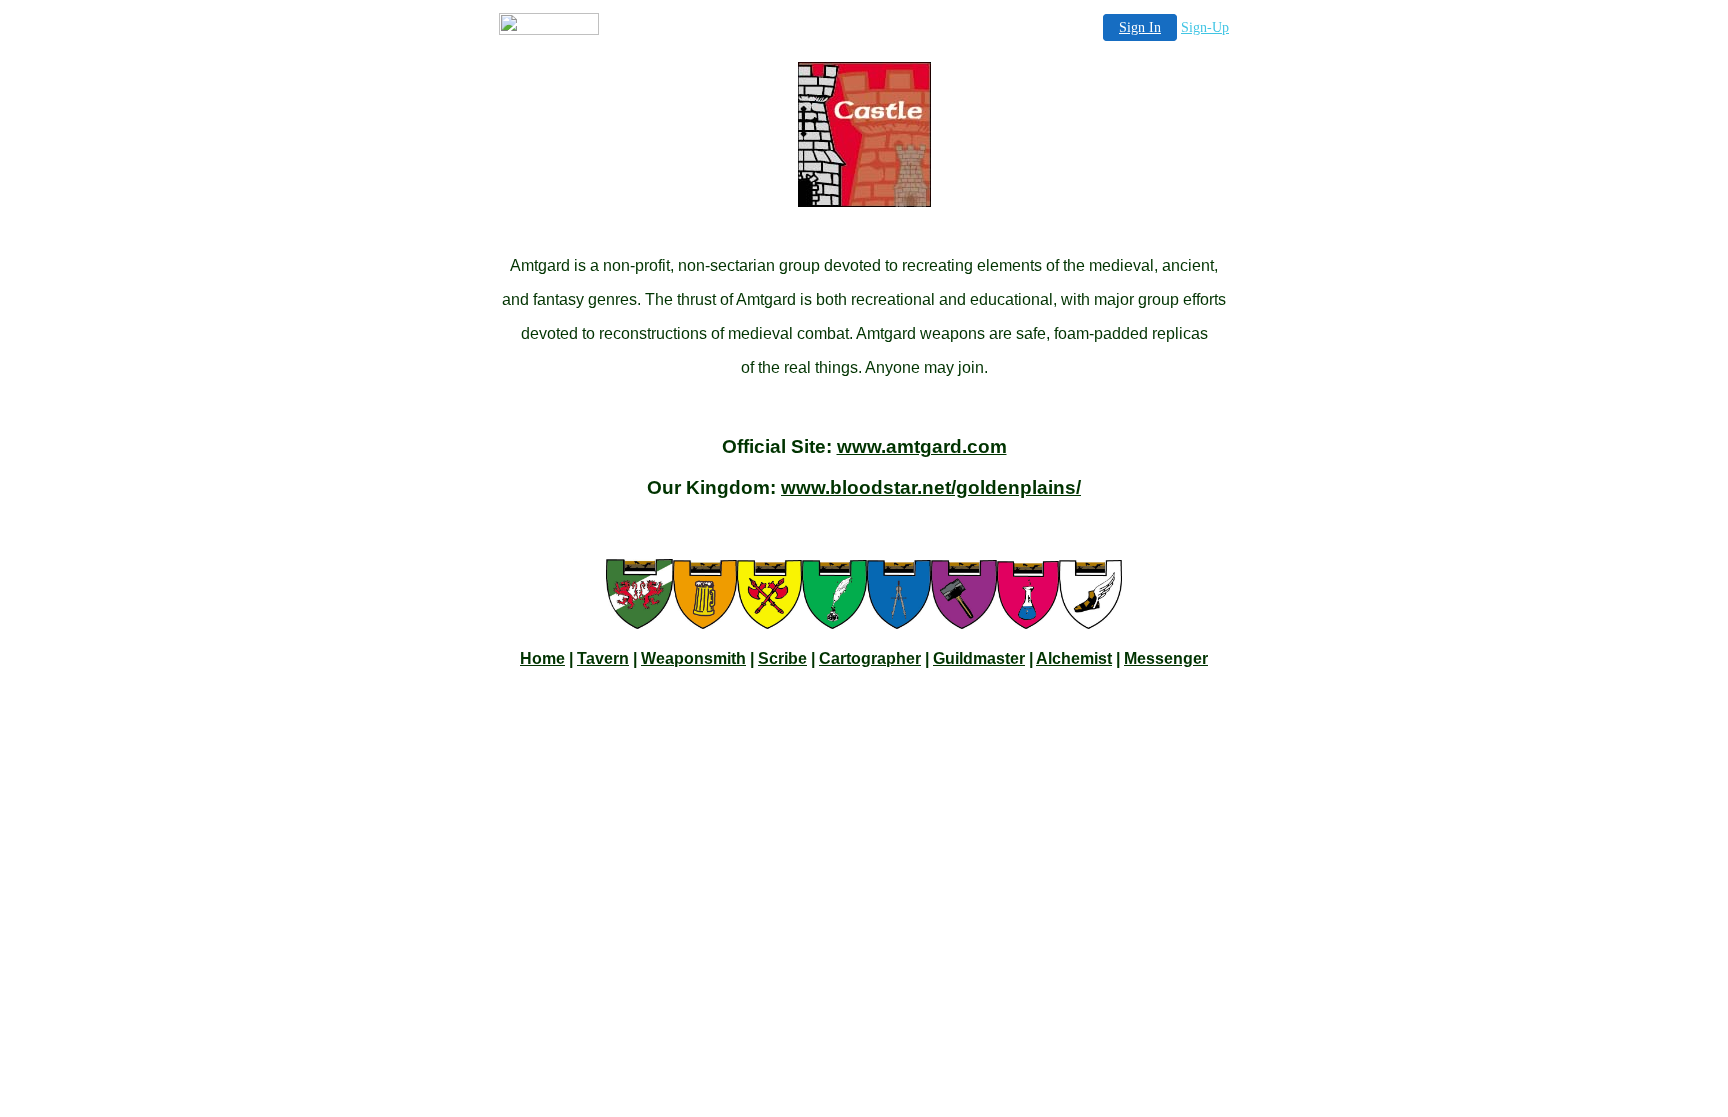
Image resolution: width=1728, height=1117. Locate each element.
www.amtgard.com (922, 446)
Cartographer (870, 658)
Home (542, 658)
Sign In (1140, 27)
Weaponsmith (693, 658)
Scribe (782, 658)
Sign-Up (1205, 27)
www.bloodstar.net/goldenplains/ (931, 487)
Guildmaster (979, 658)
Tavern (603, 658)
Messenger (1166, 658)
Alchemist (1074, 658)
